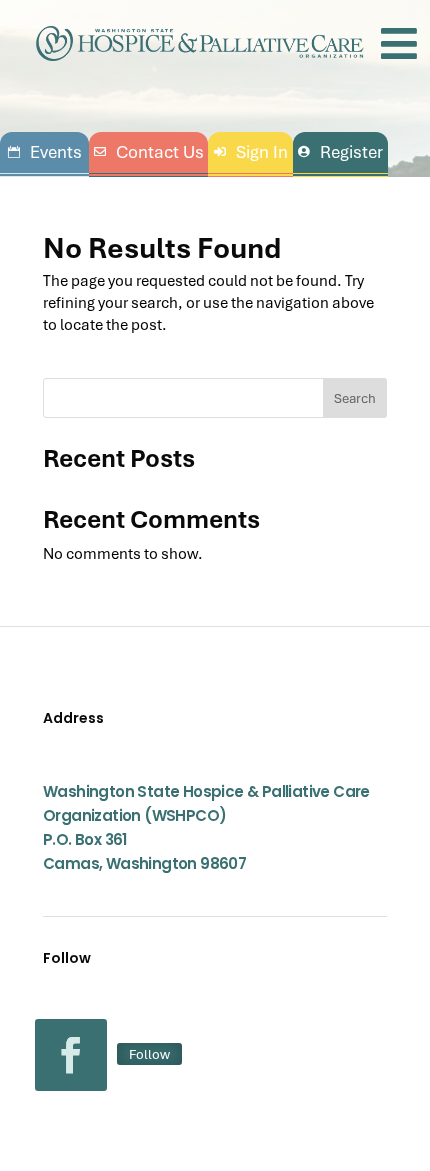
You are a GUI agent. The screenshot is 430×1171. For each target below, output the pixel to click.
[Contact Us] (148, 152)
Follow (149, 1054)
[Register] (340, 152)
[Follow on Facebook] (71, 1055)
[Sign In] (250, 152)
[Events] (44, 152)
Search (355, 398)
